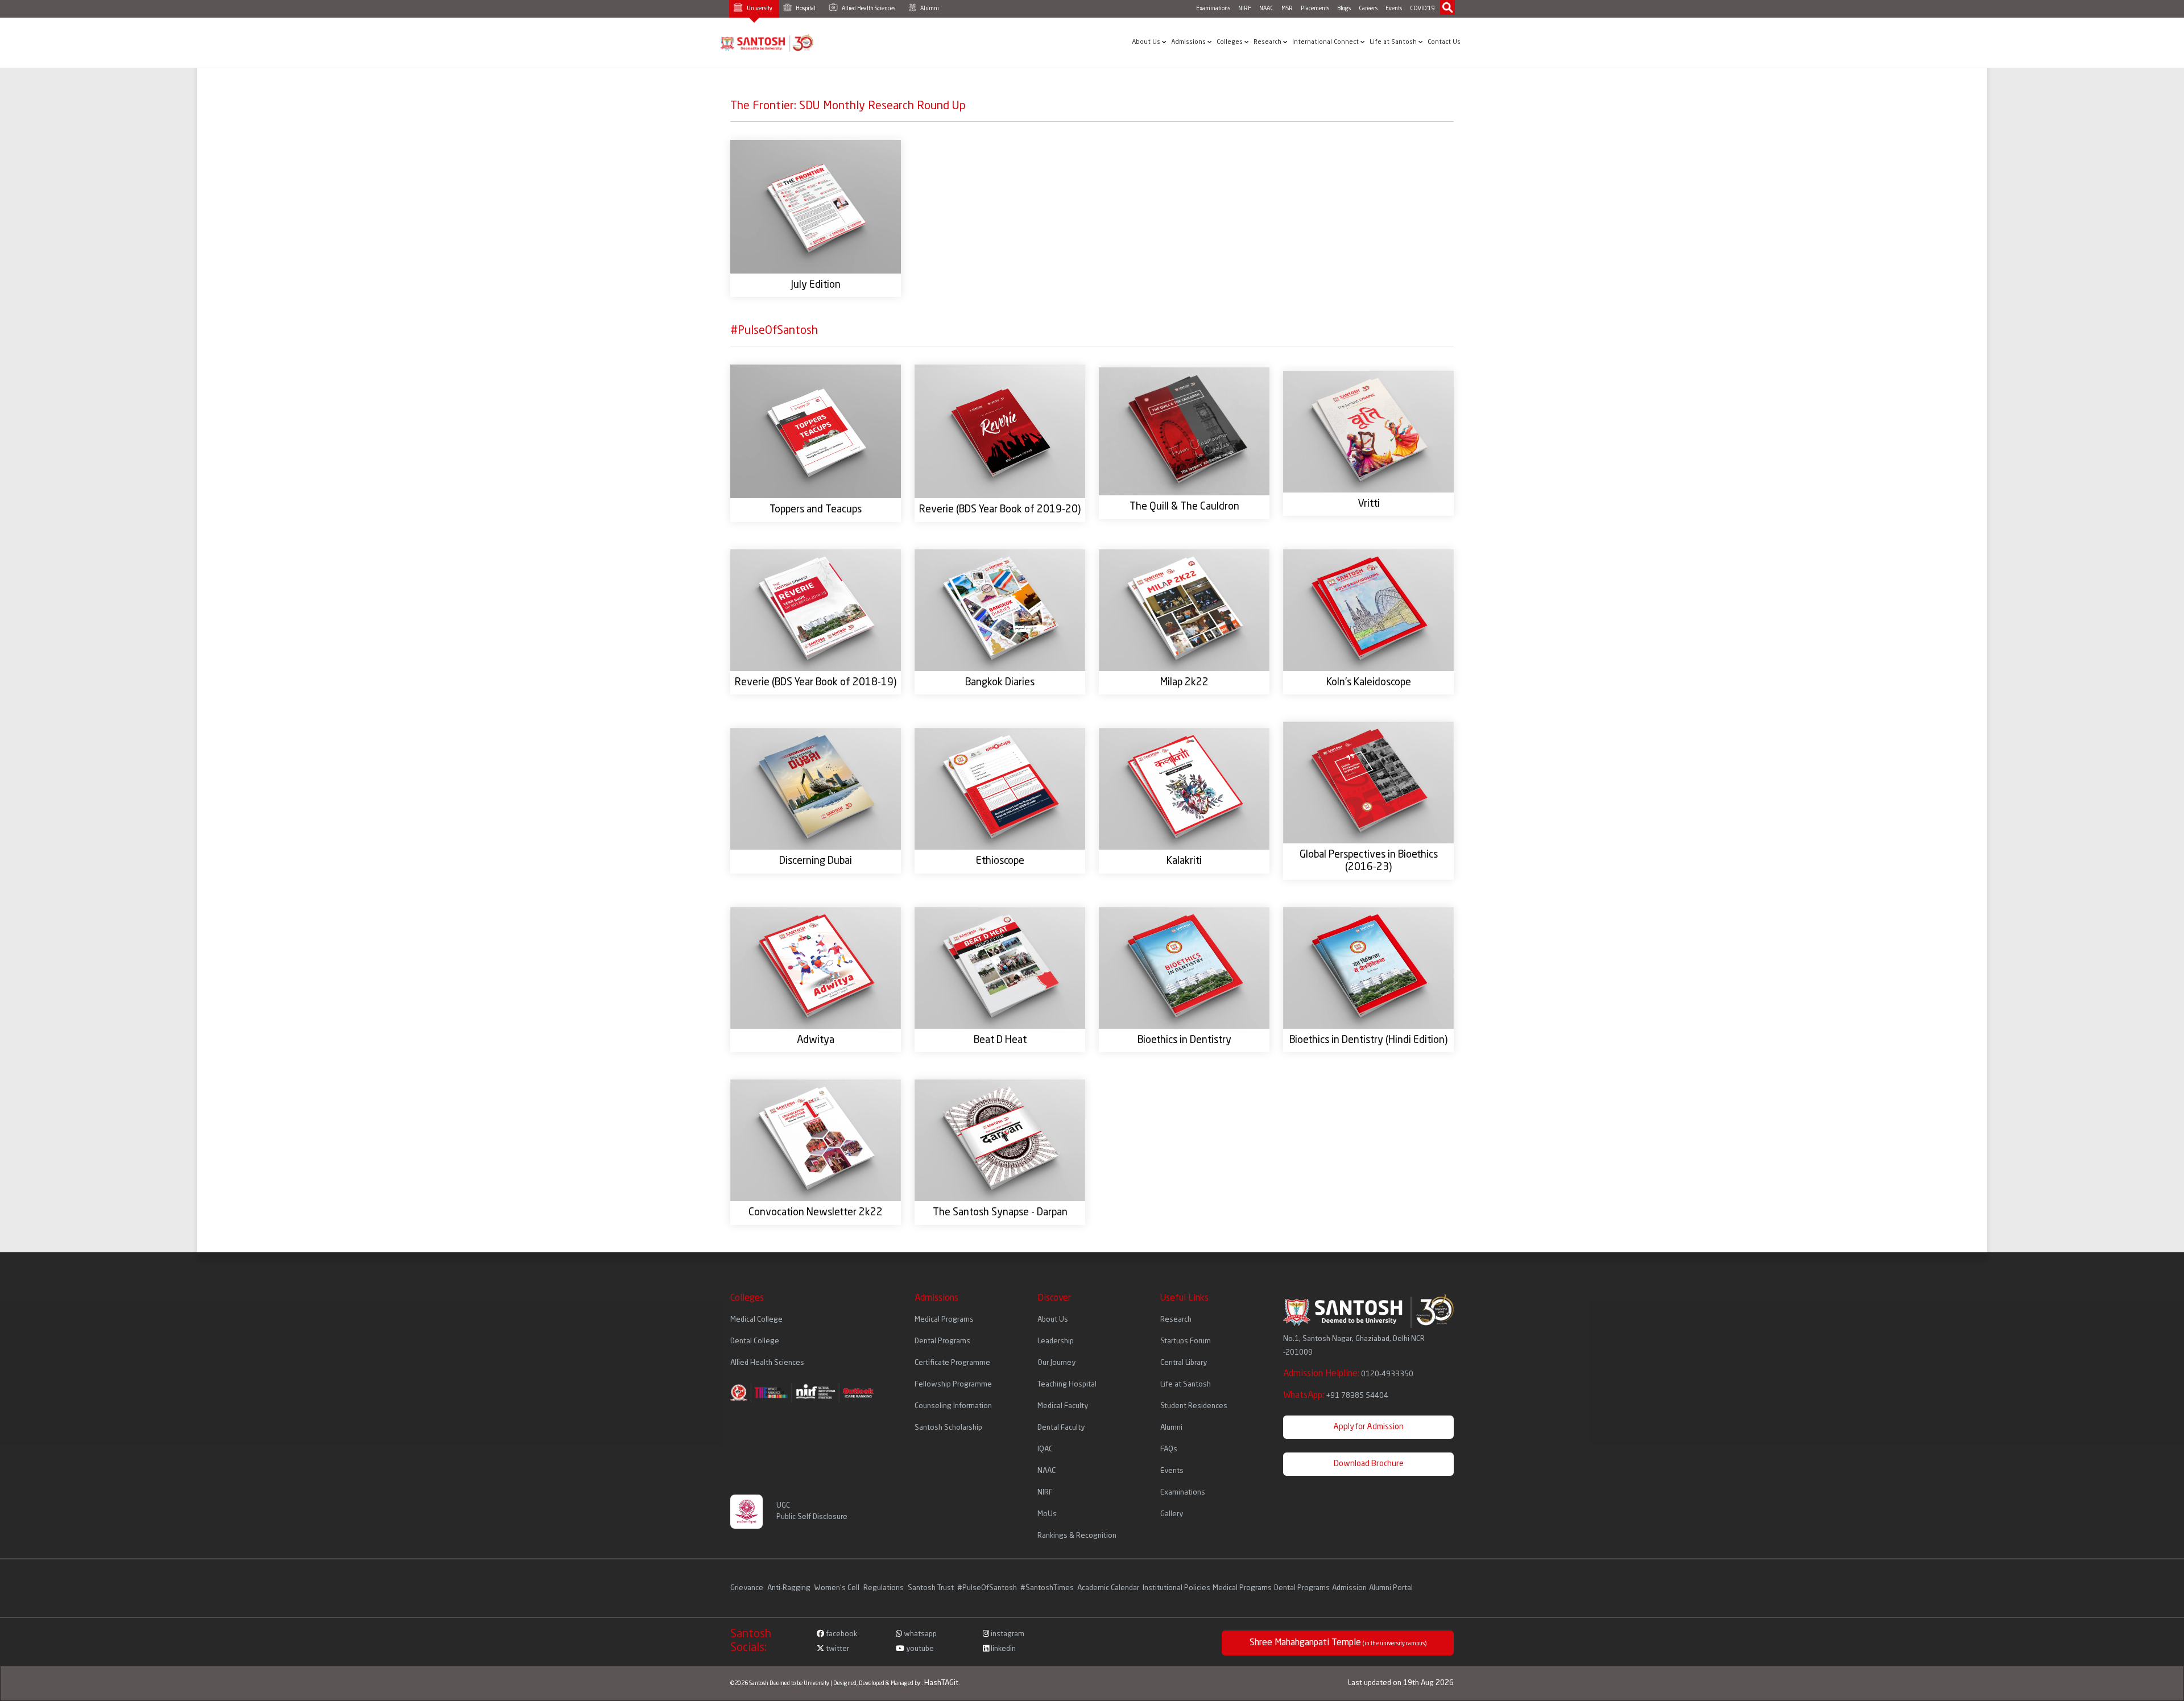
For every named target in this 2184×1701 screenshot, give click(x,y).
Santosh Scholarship (948, 1428)
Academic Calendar (1108, 1588)
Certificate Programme (952, 1363)
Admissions (1189, 42)
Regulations (884, 1588)
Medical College (756, 1320)
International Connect (1326, 42)
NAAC (1266, 9)
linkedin (1002, 1649)
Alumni (929, 9)
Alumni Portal (1391, 1588)
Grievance (748, 1588)
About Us (1147, 42)
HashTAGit (941, 1683)
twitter (837, 1649)
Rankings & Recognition (1077, 1536)
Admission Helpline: (1348, 1374)
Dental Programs (942, 1341)
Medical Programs (944, 1320)
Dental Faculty (1061, 1428)
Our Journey (1056, 1363)
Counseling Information (953, 1406)
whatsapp (919, 1634)
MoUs (1047, 1514)
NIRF (1245, 9)
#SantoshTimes (1047, 1588)
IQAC (1045, 1449)
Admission (1349, 1588)
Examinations (1213, 9)
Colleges (1230, 42)
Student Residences (1194, 1406)
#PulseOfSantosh (987, 1588)
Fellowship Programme (953, 1385)
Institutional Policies (1176, 1588)
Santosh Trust (931, 1588)
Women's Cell (838, 1588)
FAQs (1169, 1449)
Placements (1315, 9)
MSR (1287, 9)
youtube (919, 1649)
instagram (1007, 1634)
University (759, 9)
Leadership (1056, 1341)
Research (1268, 42)
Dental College (755, 1341)
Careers (1368, 9)
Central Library (1184, 1363)
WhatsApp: (1336, 1396)
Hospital (805, 9)
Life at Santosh (1394, 42)
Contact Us (1444, 42)
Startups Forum (1186, 1341)
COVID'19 (1422, 9)
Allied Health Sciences (868, 9)
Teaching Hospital (1067, 1385)
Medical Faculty (1063, 1406)
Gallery (1172, 1514)
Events (1394, 9)
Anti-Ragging (790, 1588)
